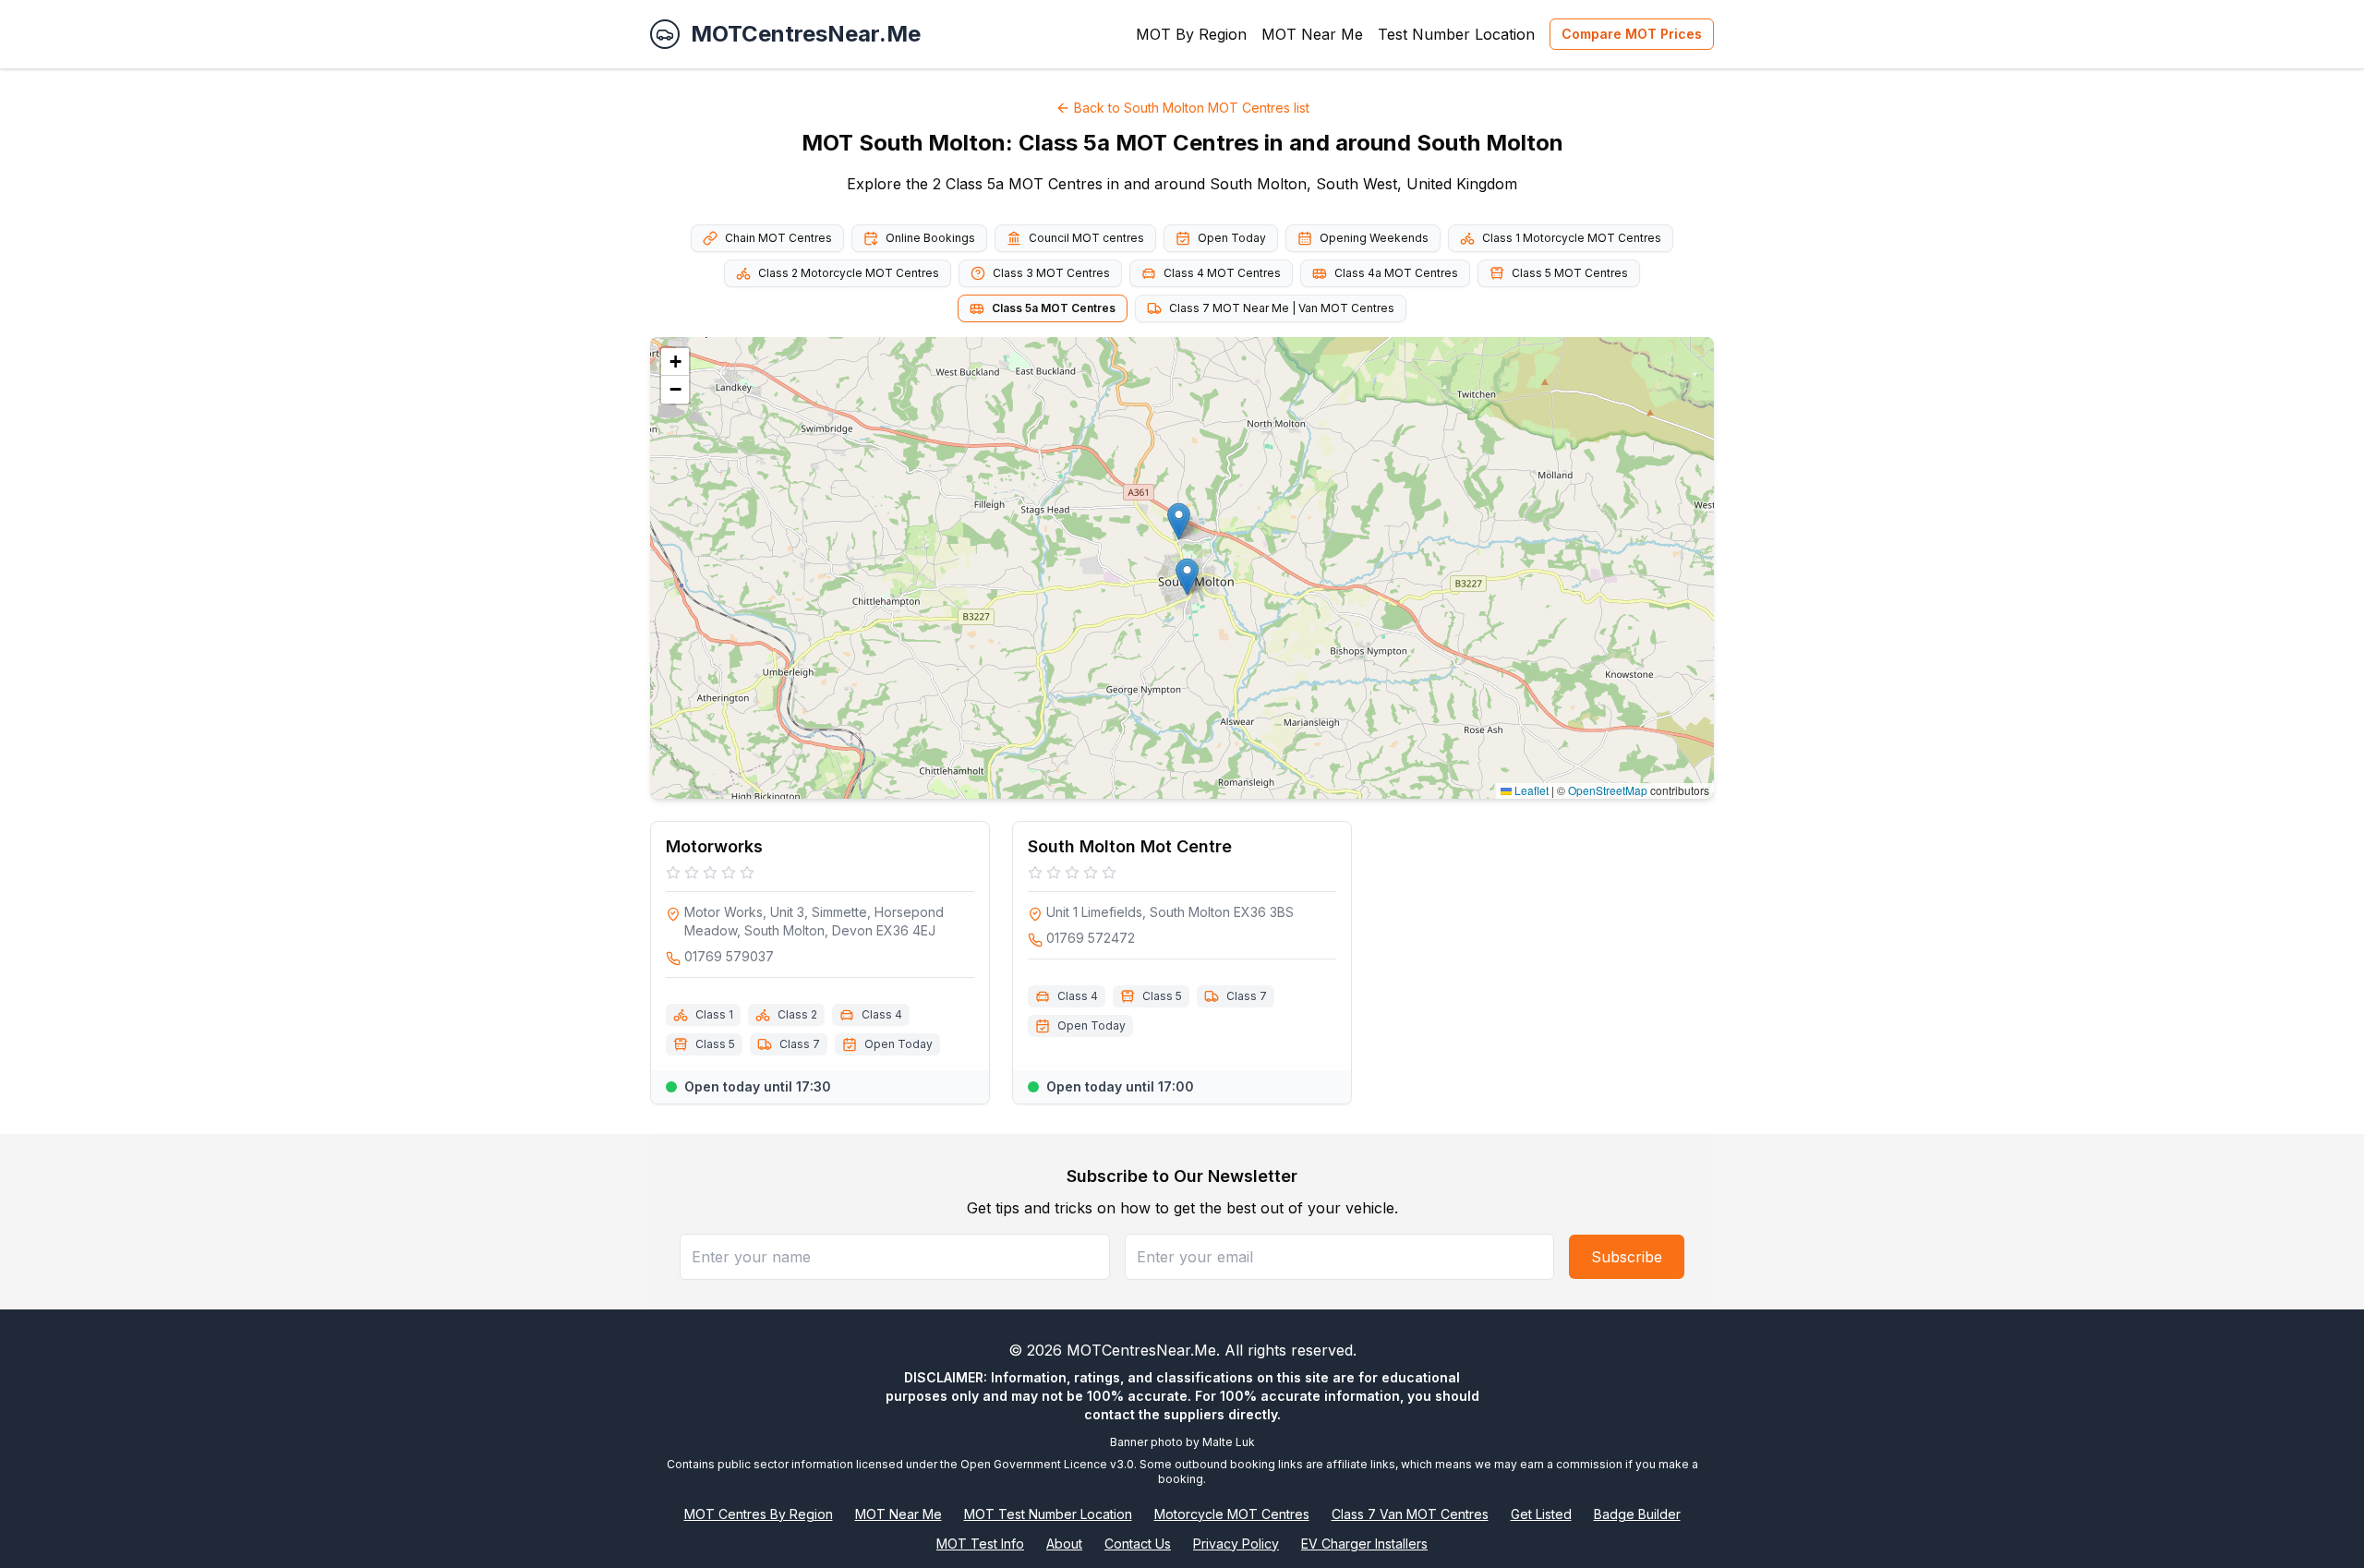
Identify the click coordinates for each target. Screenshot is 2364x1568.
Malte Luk (1229, 1442)
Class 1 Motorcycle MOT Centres (1572, 238)
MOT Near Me (1312, 34)
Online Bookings (930, 238)
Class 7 (800, 1044)
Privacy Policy (1236, 1544)
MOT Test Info (980, 1544)
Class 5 (715, 1044)
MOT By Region (1191, 34)
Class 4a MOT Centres (1396, 273)
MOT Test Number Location (1048, 1514)
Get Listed (1541, 1514)
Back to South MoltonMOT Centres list (1192, 108)
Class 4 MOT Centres (1222, 273)
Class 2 (797, 1014)
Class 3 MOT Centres (1051, 273)
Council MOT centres (1086, 238)
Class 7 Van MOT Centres (1410, 1514)
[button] (1187, 577)
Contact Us (1138, 1544)
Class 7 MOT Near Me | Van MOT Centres (1282, 308)
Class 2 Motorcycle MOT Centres (849, 273)
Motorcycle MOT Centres (1232, 1514)
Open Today (1232, 238)
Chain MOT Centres (778, 238)
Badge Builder (1637, 1514)
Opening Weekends (1374, 238)
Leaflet (1530, 790)
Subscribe (1627, 1257)
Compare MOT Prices (1632, 34)
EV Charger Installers (1364, 1544)
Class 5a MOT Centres (1054, 308)
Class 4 (882, 1014)
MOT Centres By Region (759, 1514)
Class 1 (714, 1014)
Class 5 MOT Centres (1570, 273)
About (1064, 1544)
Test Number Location (1456, 34)
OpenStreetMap (1608, 790)
